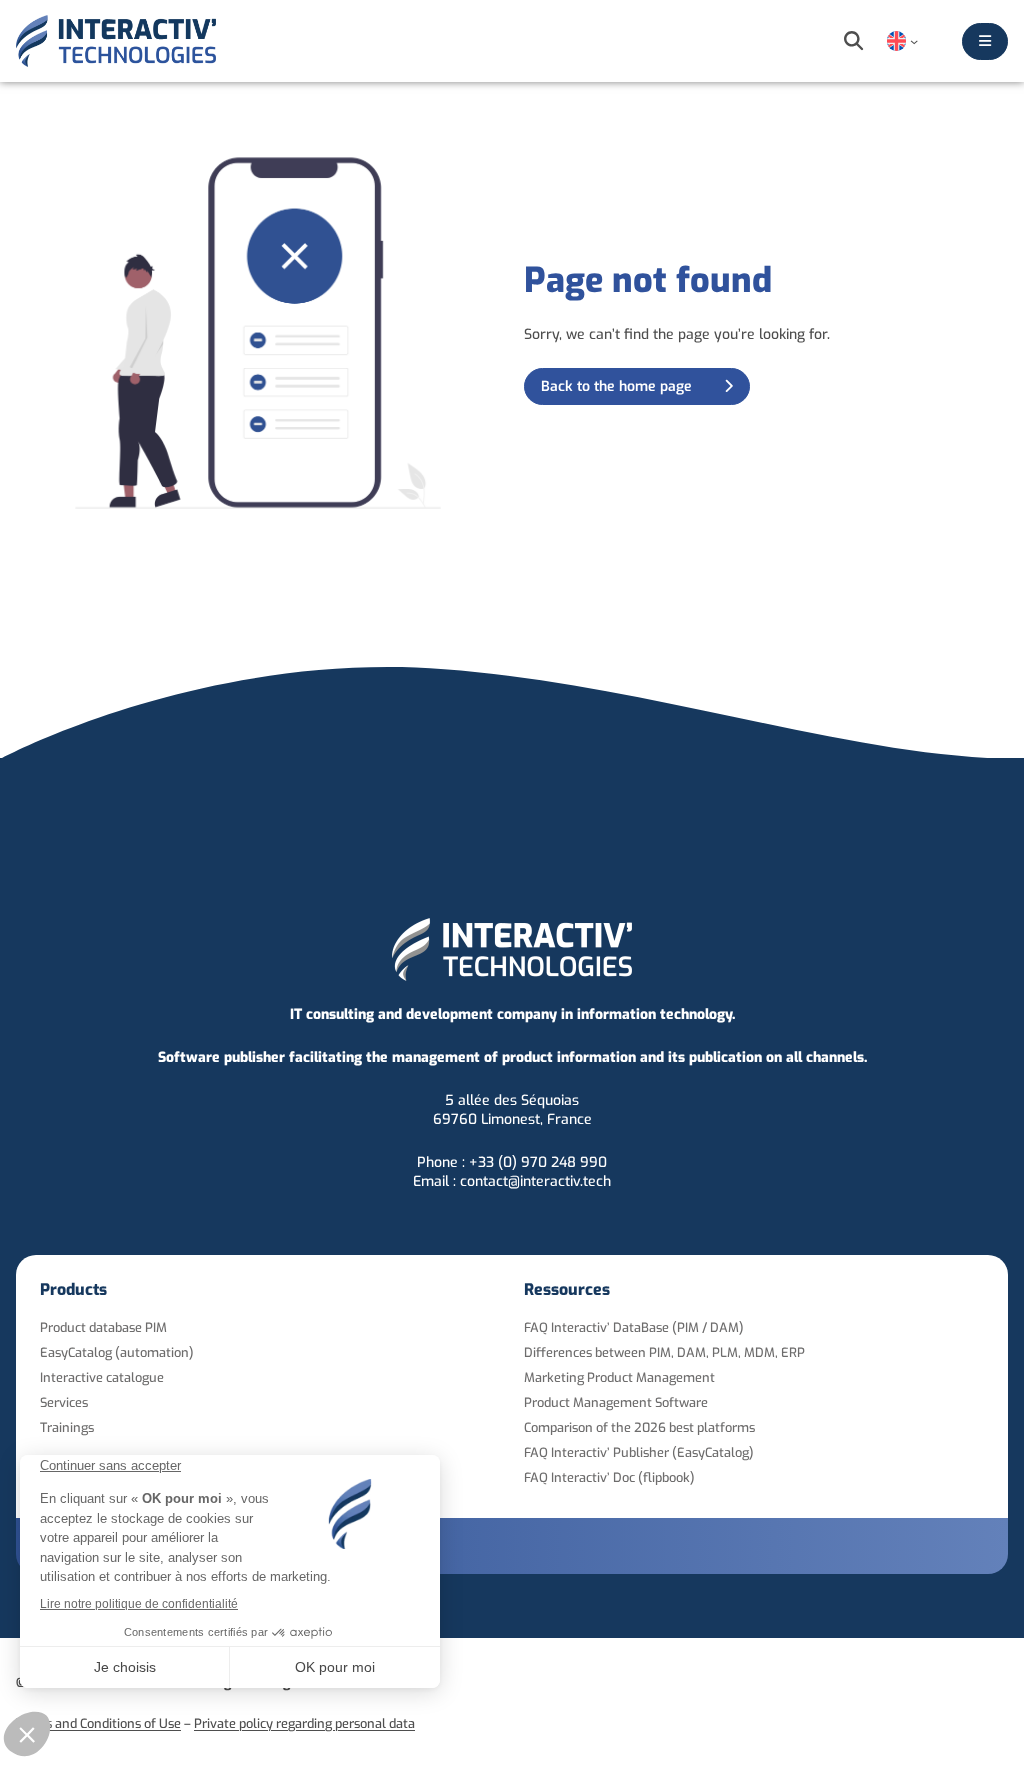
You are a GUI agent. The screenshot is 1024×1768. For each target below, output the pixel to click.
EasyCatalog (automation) (117, 1352)
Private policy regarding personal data (304, 1723)
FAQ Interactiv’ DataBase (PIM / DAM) (634, 1327)
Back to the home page (616, 386)
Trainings (67, 1427)
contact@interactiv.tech (535, 1181)
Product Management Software (616, 1402)
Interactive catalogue (102, 1377)
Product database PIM (103, 1327)
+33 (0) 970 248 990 (538, 1162)
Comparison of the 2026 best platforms (639, 1427)
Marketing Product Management (619, 1377)
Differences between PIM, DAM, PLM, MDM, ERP (664, 1352)
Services (64, 1402)
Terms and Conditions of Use (98, 1723)
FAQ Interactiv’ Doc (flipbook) (609, 1477)
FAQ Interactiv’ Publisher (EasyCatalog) (639, 1452)
